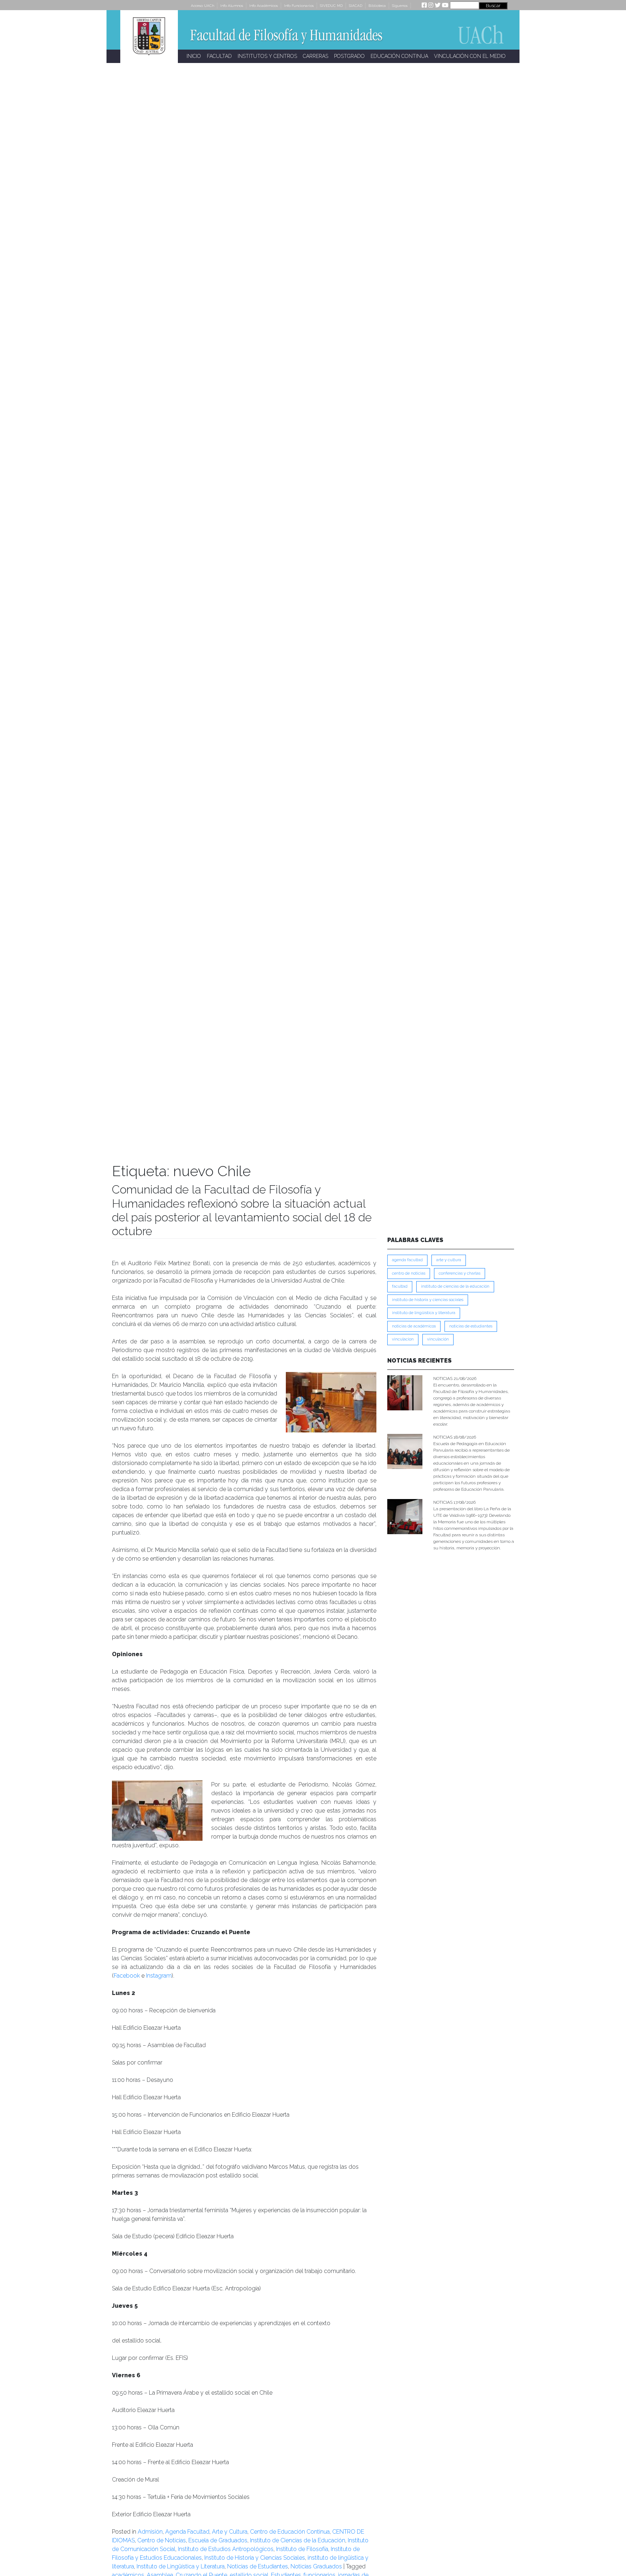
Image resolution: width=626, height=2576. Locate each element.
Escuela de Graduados (218, 2540)
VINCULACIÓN (438, 1339)
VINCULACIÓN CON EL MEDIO (470, 56)
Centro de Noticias (162, 2540)
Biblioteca (377, 6)
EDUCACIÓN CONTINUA (399, 56)
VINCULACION (403, 1339)
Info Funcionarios (299, 6)
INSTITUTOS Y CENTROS (267, 56)
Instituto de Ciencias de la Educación (298, 2540)
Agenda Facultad (187, 2532)
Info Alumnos (232, 6)
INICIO (194, 56)
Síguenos (400, 6)
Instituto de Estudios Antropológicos (226, 2549)
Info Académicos (264, 6)
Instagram (159, 1976)
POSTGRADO (349, 56)
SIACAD (356, 6)
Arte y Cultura (230, 2532)
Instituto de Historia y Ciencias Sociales (255, 2558)
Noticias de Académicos (414, 1326)
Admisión (150, 2532)
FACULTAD (219, 56)
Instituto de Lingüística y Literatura (181, 2566)
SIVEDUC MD (331, 6)
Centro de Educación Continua (290, 2532)
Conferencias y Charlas (460, 1273)
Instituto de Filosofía (302, 2549)
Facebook (127, 1976)
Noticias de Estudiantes (258, 2566)
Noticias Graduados (316, 2566)
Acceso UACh (203, 6)
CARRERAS (316, 56)
